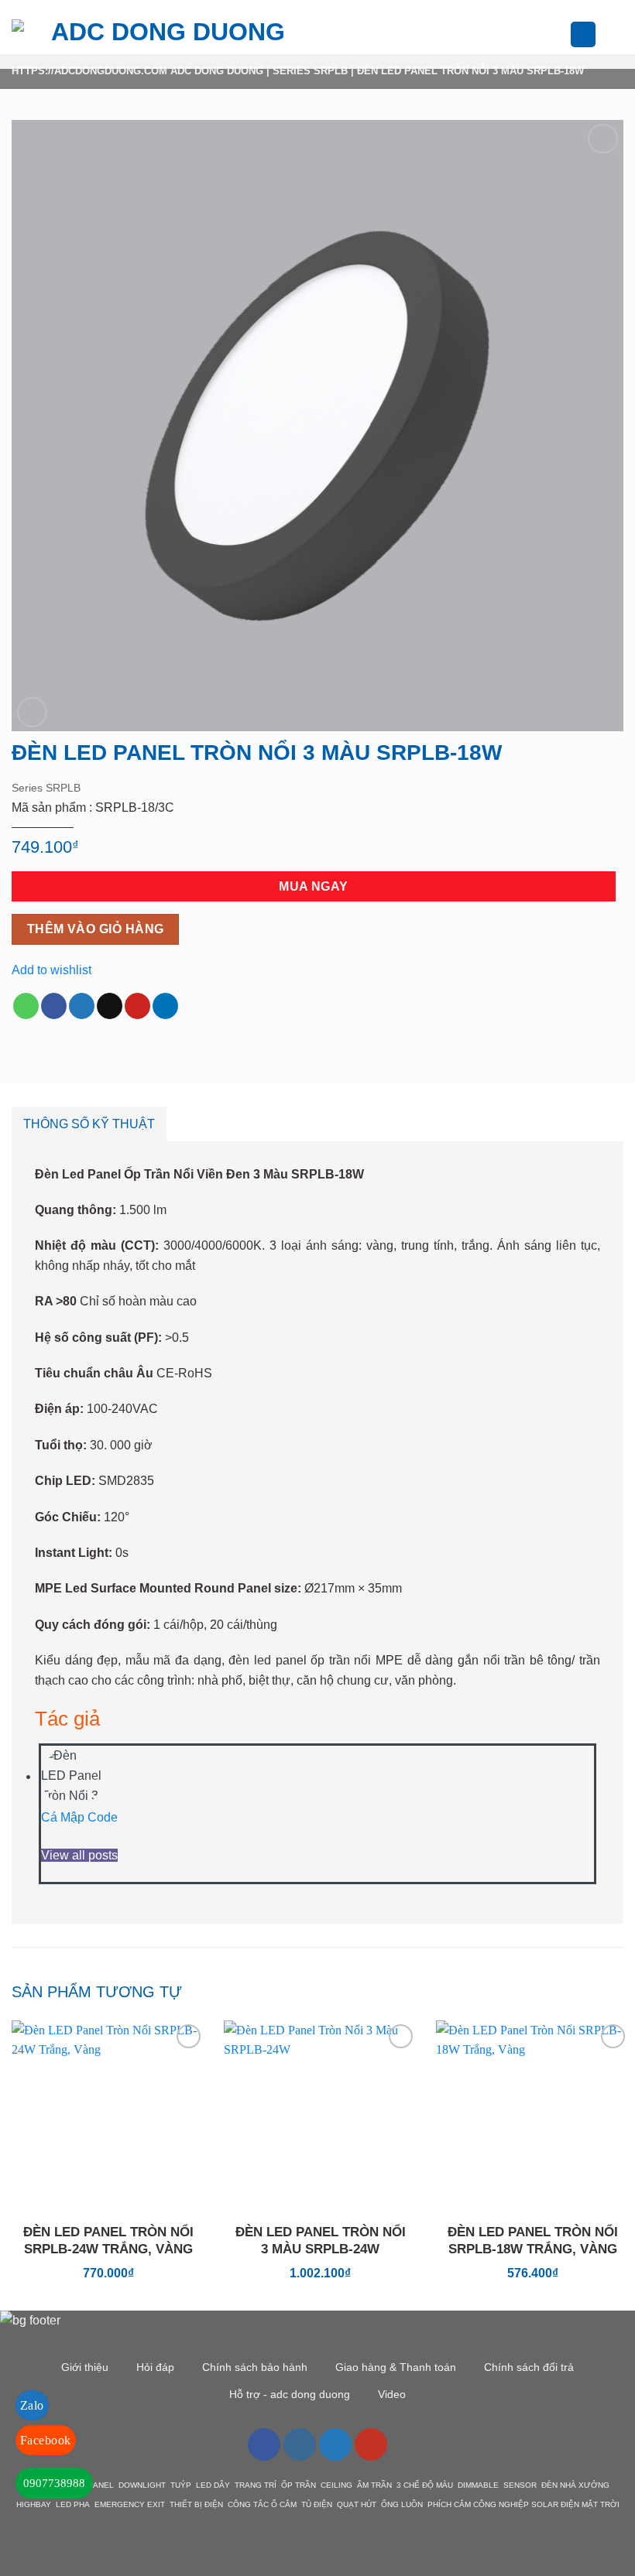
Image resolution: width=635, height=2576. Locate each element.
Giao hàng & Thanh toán (396, 2367)
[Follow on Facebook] (264, 2444)
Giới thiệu (85, 2367)
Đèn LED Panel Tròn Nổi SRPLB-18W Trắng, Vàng (533, 2241)
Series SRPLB (310, 71)
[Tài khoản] (583, 34)
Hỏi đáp (155, 2367)
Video (392, 2394)
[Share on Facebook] (54, 1006)
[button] (333, 34)
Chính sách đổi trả (529, 2367)
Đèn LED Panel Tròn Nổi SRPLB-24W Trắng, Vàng (108, 2241)
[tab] (89, 1124)
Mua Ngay (314, 886)
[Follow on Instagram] (300, 2444)
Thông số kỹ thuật (89, 1124)
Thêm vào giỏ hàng (96, 929)
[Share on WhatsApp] (26, 1006)
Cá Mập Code (79, 1817)
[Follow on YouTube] (371, 2444)
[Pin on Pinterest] (137, 1006)
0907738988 (54, 2483)
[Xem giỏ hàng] (616, 35)
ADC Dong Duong (217, 71)
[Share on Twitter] (82, 1006)
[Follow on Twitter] (335, 2444)
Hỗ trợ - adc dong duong (290, 2394)
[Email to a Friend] (110, 1006)
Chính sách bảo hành (255, 2367)
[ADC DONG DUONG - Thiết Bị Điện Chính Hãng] (162, 34)
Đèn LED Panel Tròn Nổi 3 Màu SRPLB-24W (321, 2241)
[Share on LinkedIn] (165, 1006)
